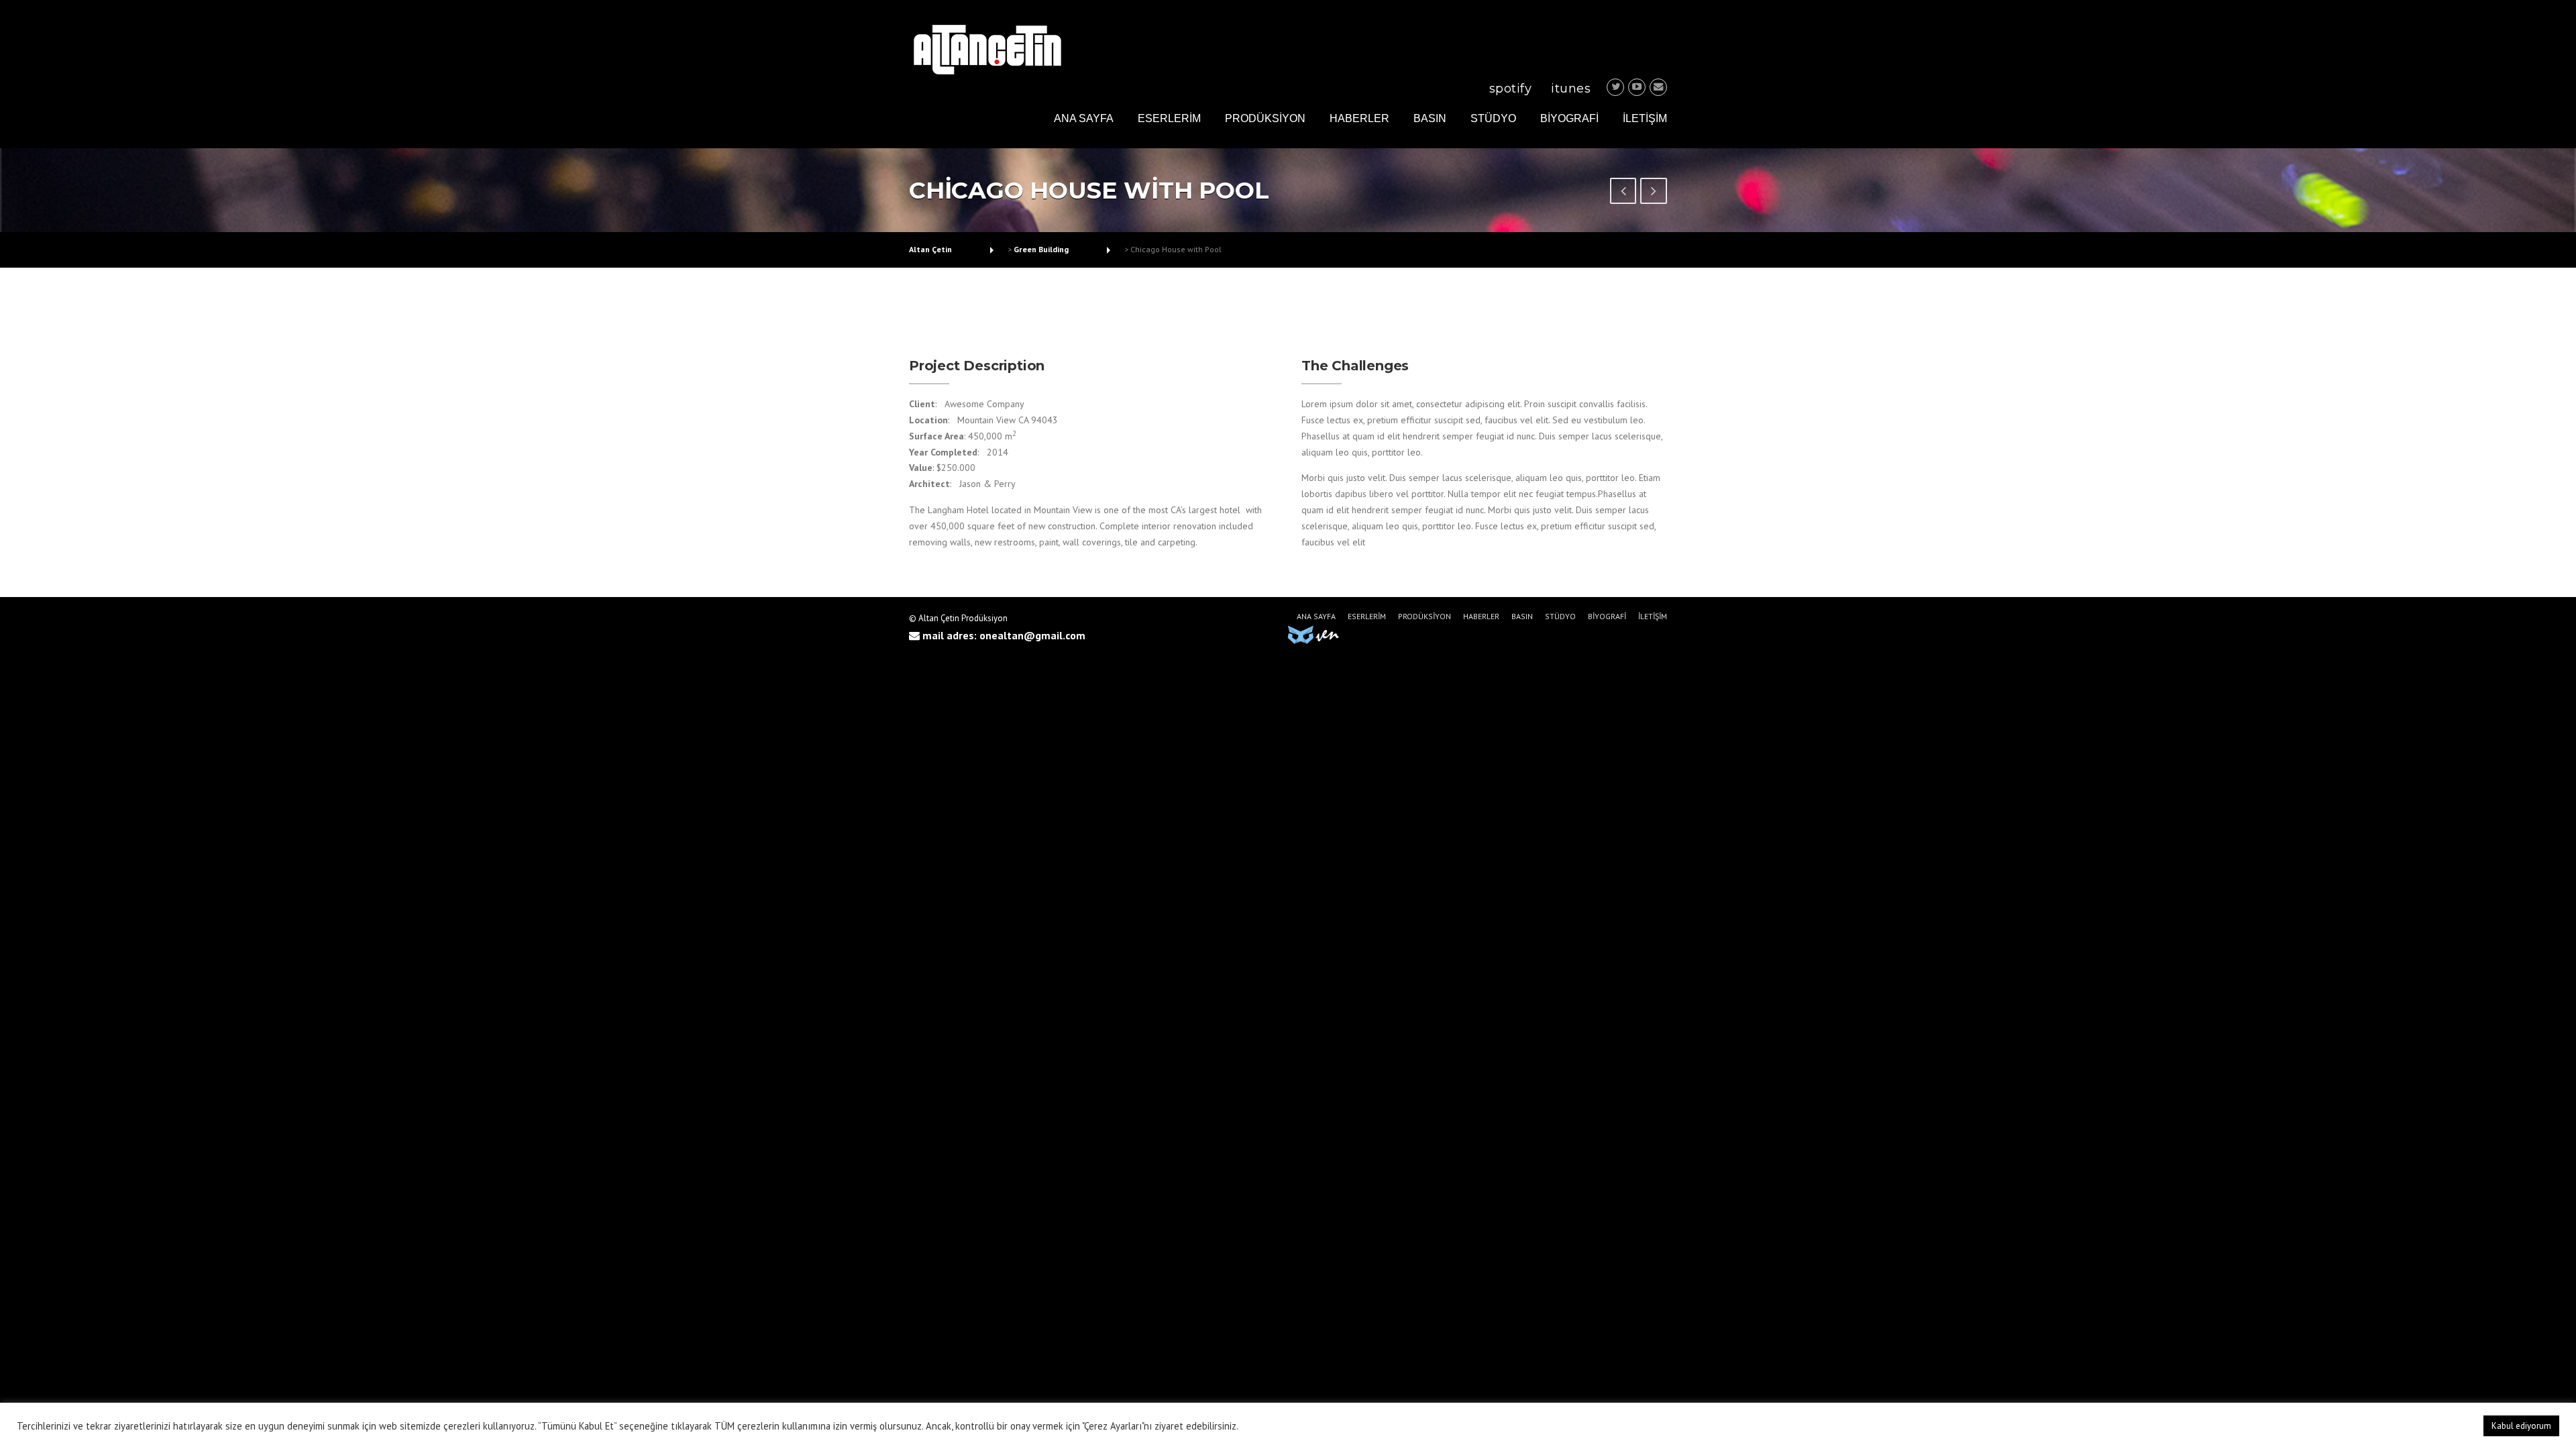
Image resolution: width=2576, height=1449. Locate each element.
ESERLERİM (1169, 118)
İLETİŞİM (1645, 118)
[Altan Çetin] (987, 48)
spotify (1511, 89)
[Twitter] (1615, 87)
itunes (1571, 89)
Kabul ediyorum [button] (2521, 1426)
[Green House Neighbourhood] (1654, 193)
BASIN (1430, 118)
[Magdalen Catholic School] (1623, 193)
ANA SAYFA (1084, 118)
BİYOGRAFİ (1569, 118)
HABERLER (1359, 118)
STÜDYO (1493, 118)
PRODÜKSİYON (1265, 118)
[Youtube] (1637, 87)
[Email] (1658, 87)
